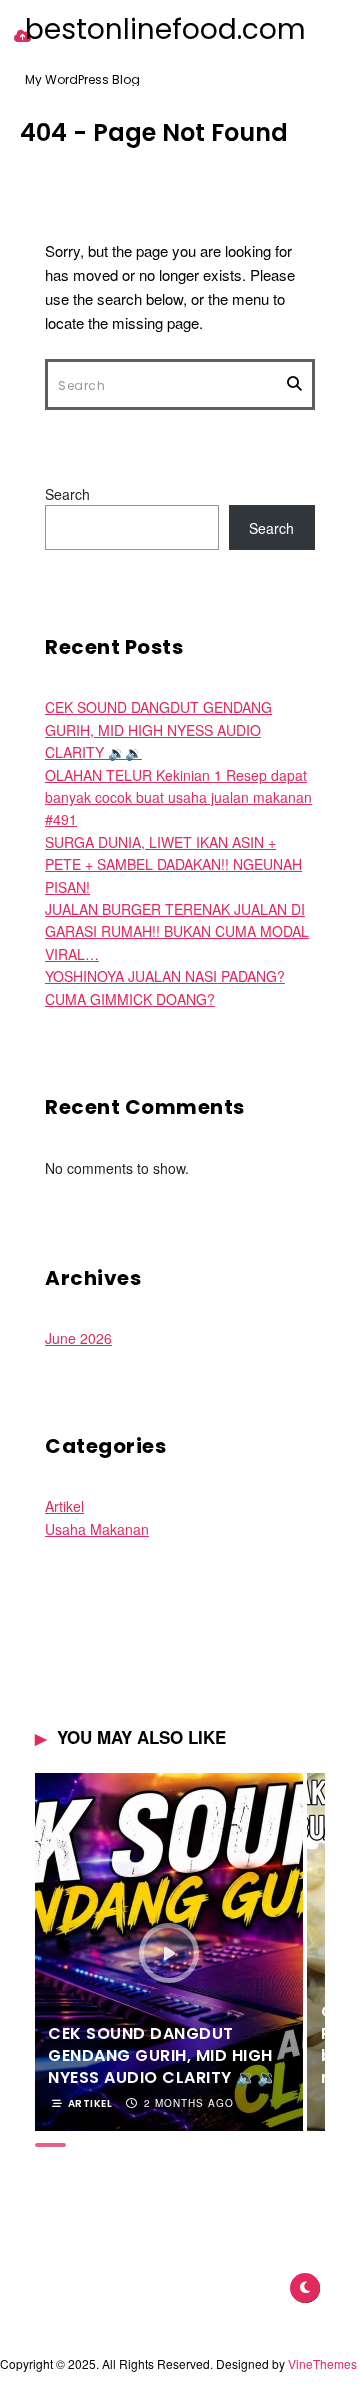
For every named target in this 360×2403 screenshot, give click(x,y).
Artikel (64, 1506)
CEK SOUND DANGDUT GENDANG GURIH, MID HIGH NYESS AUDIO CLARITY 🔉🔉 (158, 729)
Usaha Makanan (97, 1529)
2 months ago (189, 2103)
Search (67, 494)
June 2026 (78, 1338)
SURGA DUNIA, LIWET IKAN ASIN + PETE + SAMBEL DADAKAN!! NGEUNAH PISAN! (173, 864)
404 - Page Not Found (154, 132)
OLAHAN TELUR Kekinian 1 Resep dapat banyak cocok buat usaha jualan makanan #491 (178, 797)
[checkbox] (305, 2288)
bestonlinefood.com (165, 30)
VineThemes (322, 2363)
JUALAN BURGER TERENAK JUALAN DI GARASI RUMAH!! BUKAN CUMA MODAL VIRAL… (177, 931)
